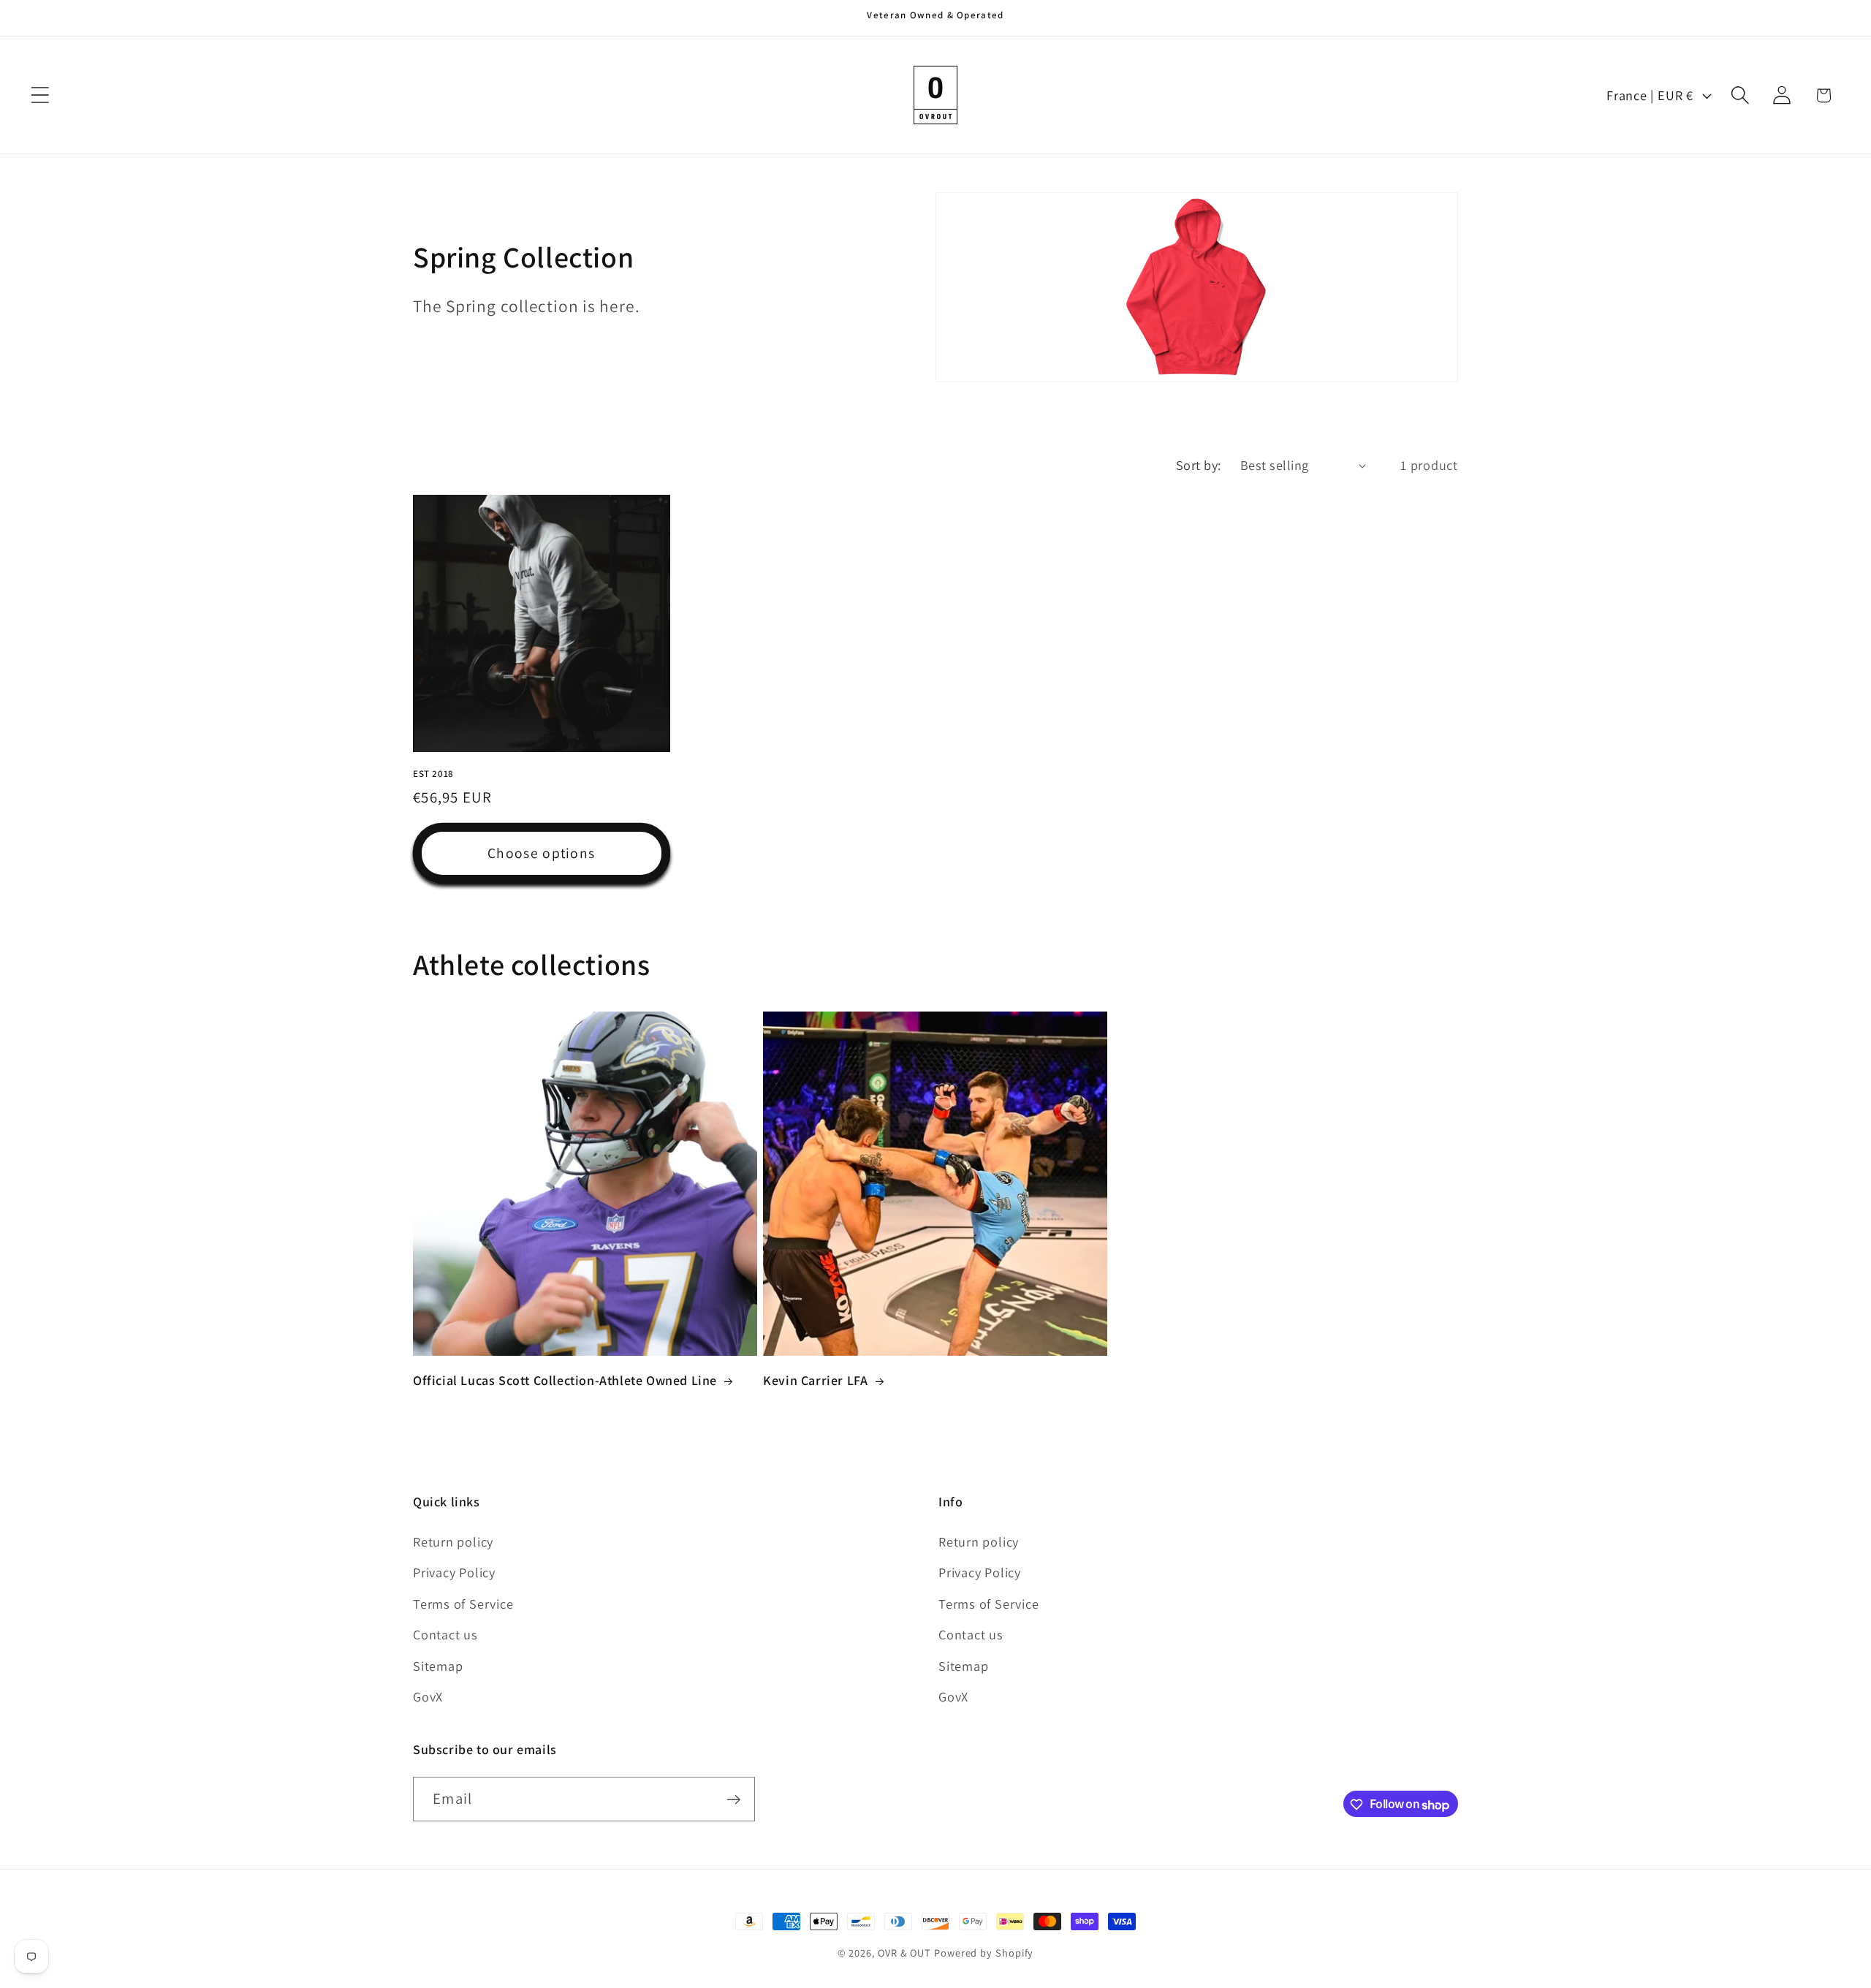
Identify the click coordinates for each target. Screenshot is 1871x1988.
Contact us (445, 1634)
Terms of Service (463, 1604)
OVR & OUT (904, 1953)
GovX (428, 1696)
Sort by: (1199, 465)
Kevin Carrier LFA (815, 1380)
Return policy (453, 1541)
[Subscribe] (733, 1800)
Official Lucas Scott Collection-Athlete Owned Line (565, 1380)
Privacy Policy (454, 1573)
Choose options (541, 853)
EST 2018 (433, 773)
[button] (40, 95)
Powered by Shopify (984, 1953)
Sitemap (438, 1666)
